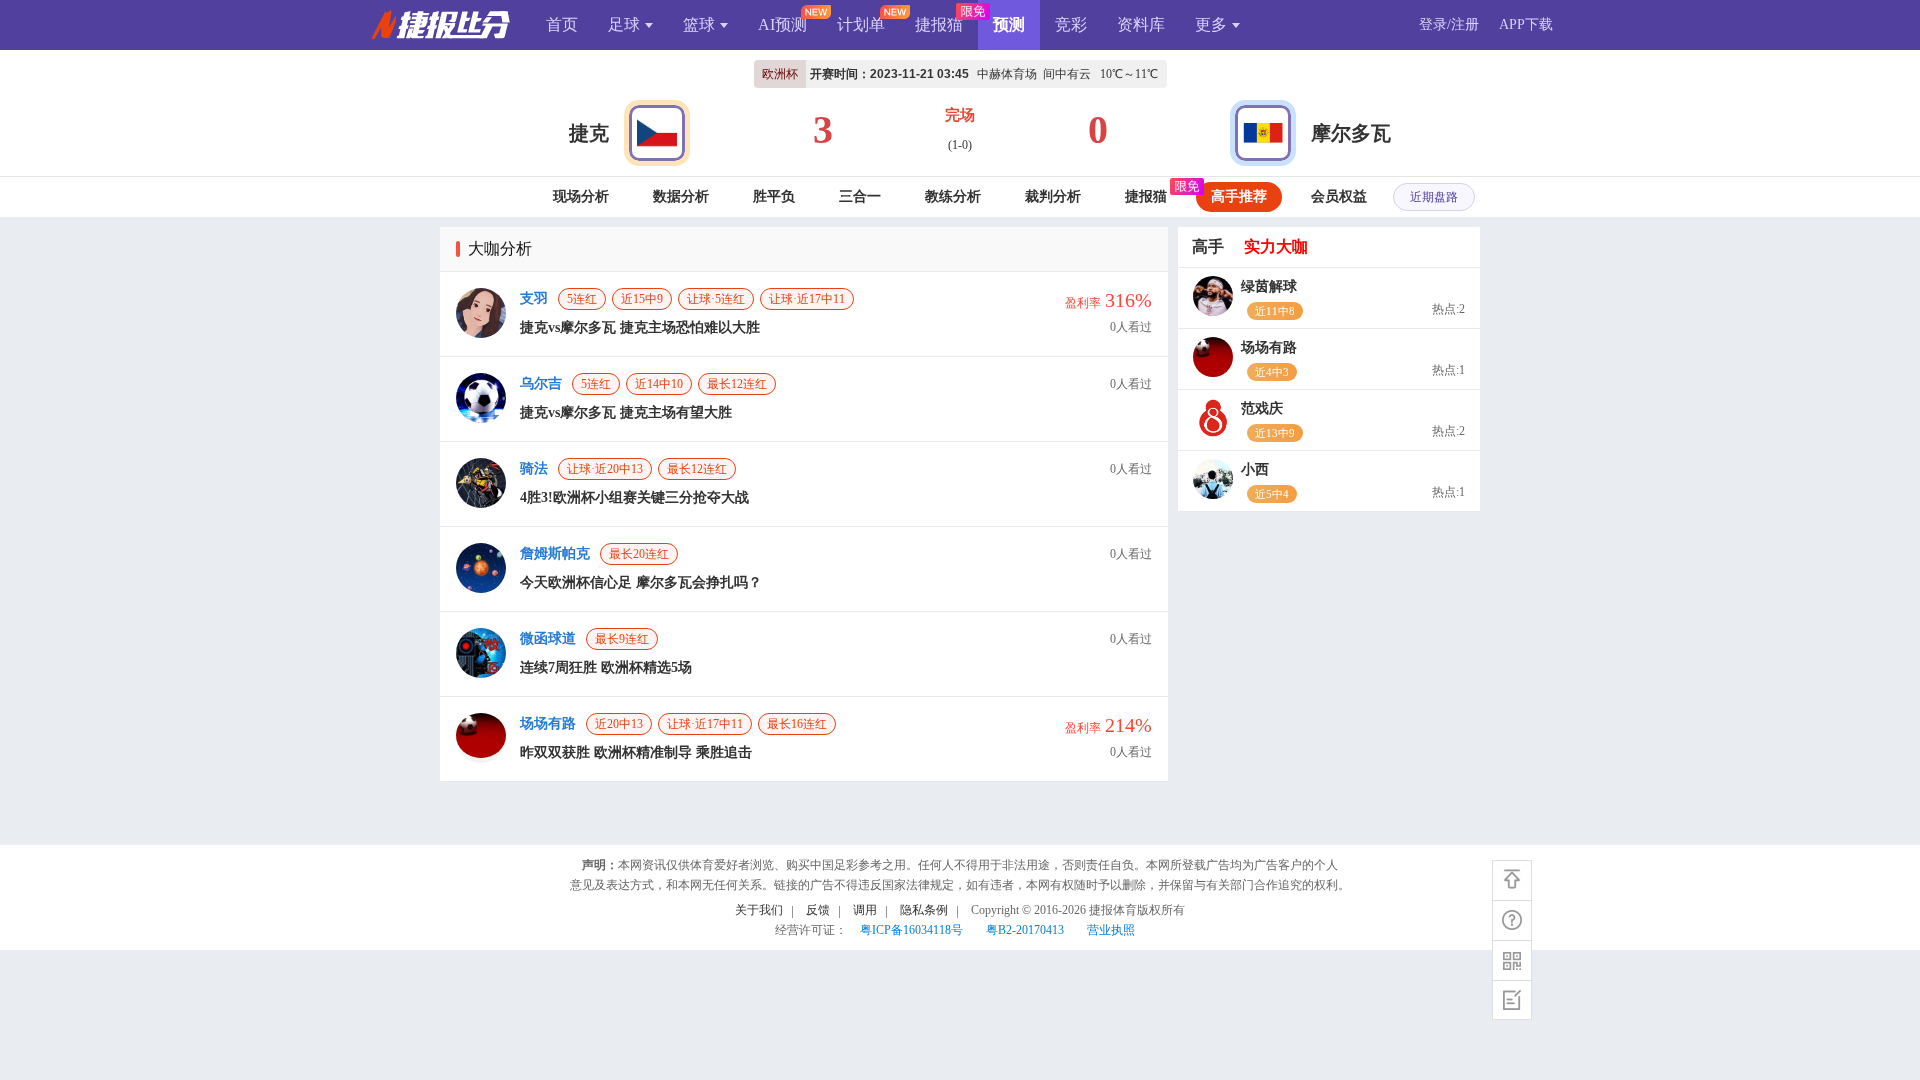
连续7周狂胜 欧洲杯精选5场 (606, 667)
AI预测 (782, 24)
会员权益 (1339, 196)
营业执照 (1111, 930)
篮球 (699, 24)
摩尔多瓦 (1351, 133)
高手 (1208, 246)
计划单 (861, 24)
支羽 (534, 298)
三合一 (860, 196)
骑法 (534, 468)
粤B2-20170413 (1025, 930)
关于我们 (759, 910)
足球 (624, 24)
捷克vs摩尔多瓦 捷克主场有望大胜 (626, 412)
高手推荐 (1239, 196)
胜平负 (774, 196)
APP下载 (1526, 24)
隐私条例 (924, 910)
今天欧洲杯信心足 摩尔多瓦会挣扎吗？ (641, 582)
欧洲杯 (780, 74)
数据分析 (681, 196)
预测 (1009, 24)
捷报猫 (939, 24)
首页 (562, 24)
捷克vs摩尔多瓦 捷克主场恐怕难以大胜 (640, 327)
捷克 (589, 133)
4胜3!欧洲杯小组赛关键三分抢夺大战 (634, 497)
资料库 (1141, 24)
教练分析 (953, 196)
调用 (865, 910)
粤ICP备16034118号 (911, 930)
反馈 (818, 910)
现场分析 (581, 196)
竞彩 (1071, 24)
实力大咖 (1276, 246)
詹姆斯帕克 (555, 553)
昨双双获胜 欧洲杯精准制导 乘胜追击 (636, 752)
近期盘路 (1434, 197)
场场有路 (548, 723)
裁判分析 (1053, 196)
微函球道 (548, 638)
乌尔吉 (541, 383)
